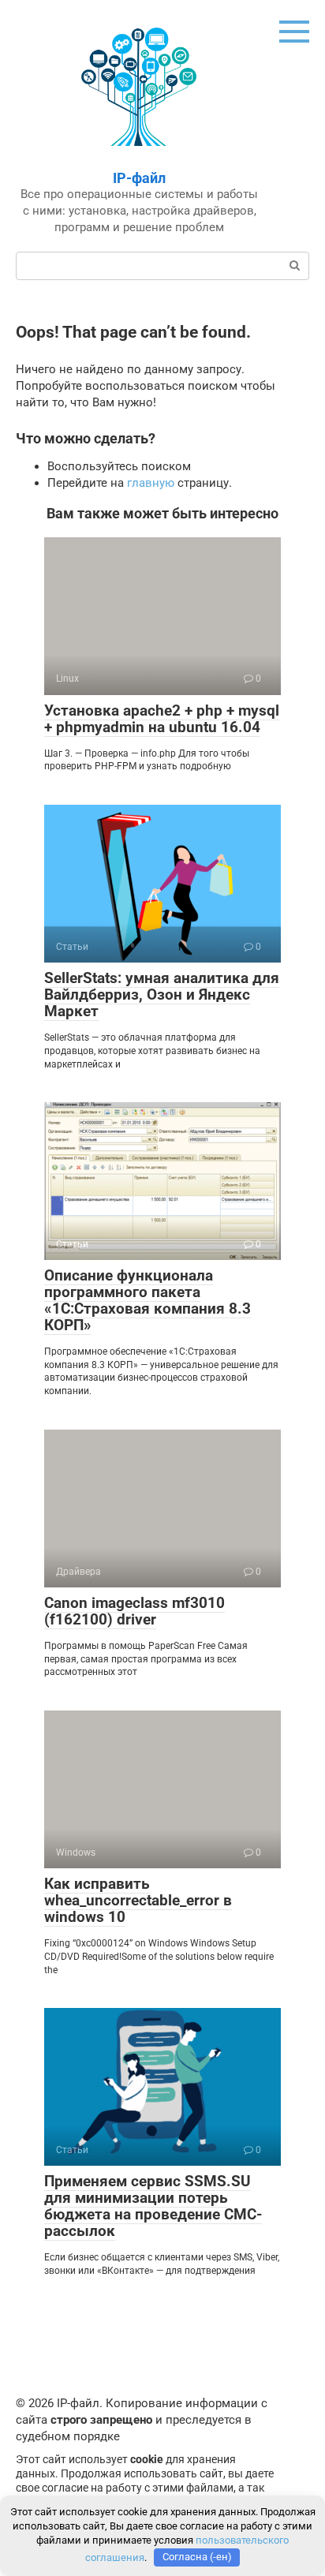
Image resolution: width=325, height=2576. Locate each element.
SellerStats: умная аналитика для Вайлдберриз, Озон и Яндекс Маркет (162, 995)
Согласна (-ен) (197, 2557)
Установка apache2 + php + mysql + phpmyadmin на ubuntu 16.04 (162, 719)
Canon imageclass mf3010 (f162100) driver (134, 1611)
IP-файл (139, 178)
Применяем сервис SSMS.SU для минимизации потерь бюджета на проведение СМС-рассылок (153, 2206)
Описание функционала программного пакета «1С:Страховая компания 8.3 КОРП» (148, 1300)
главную (151, 483)
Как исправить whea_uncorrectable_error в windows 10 (138, 1900)
